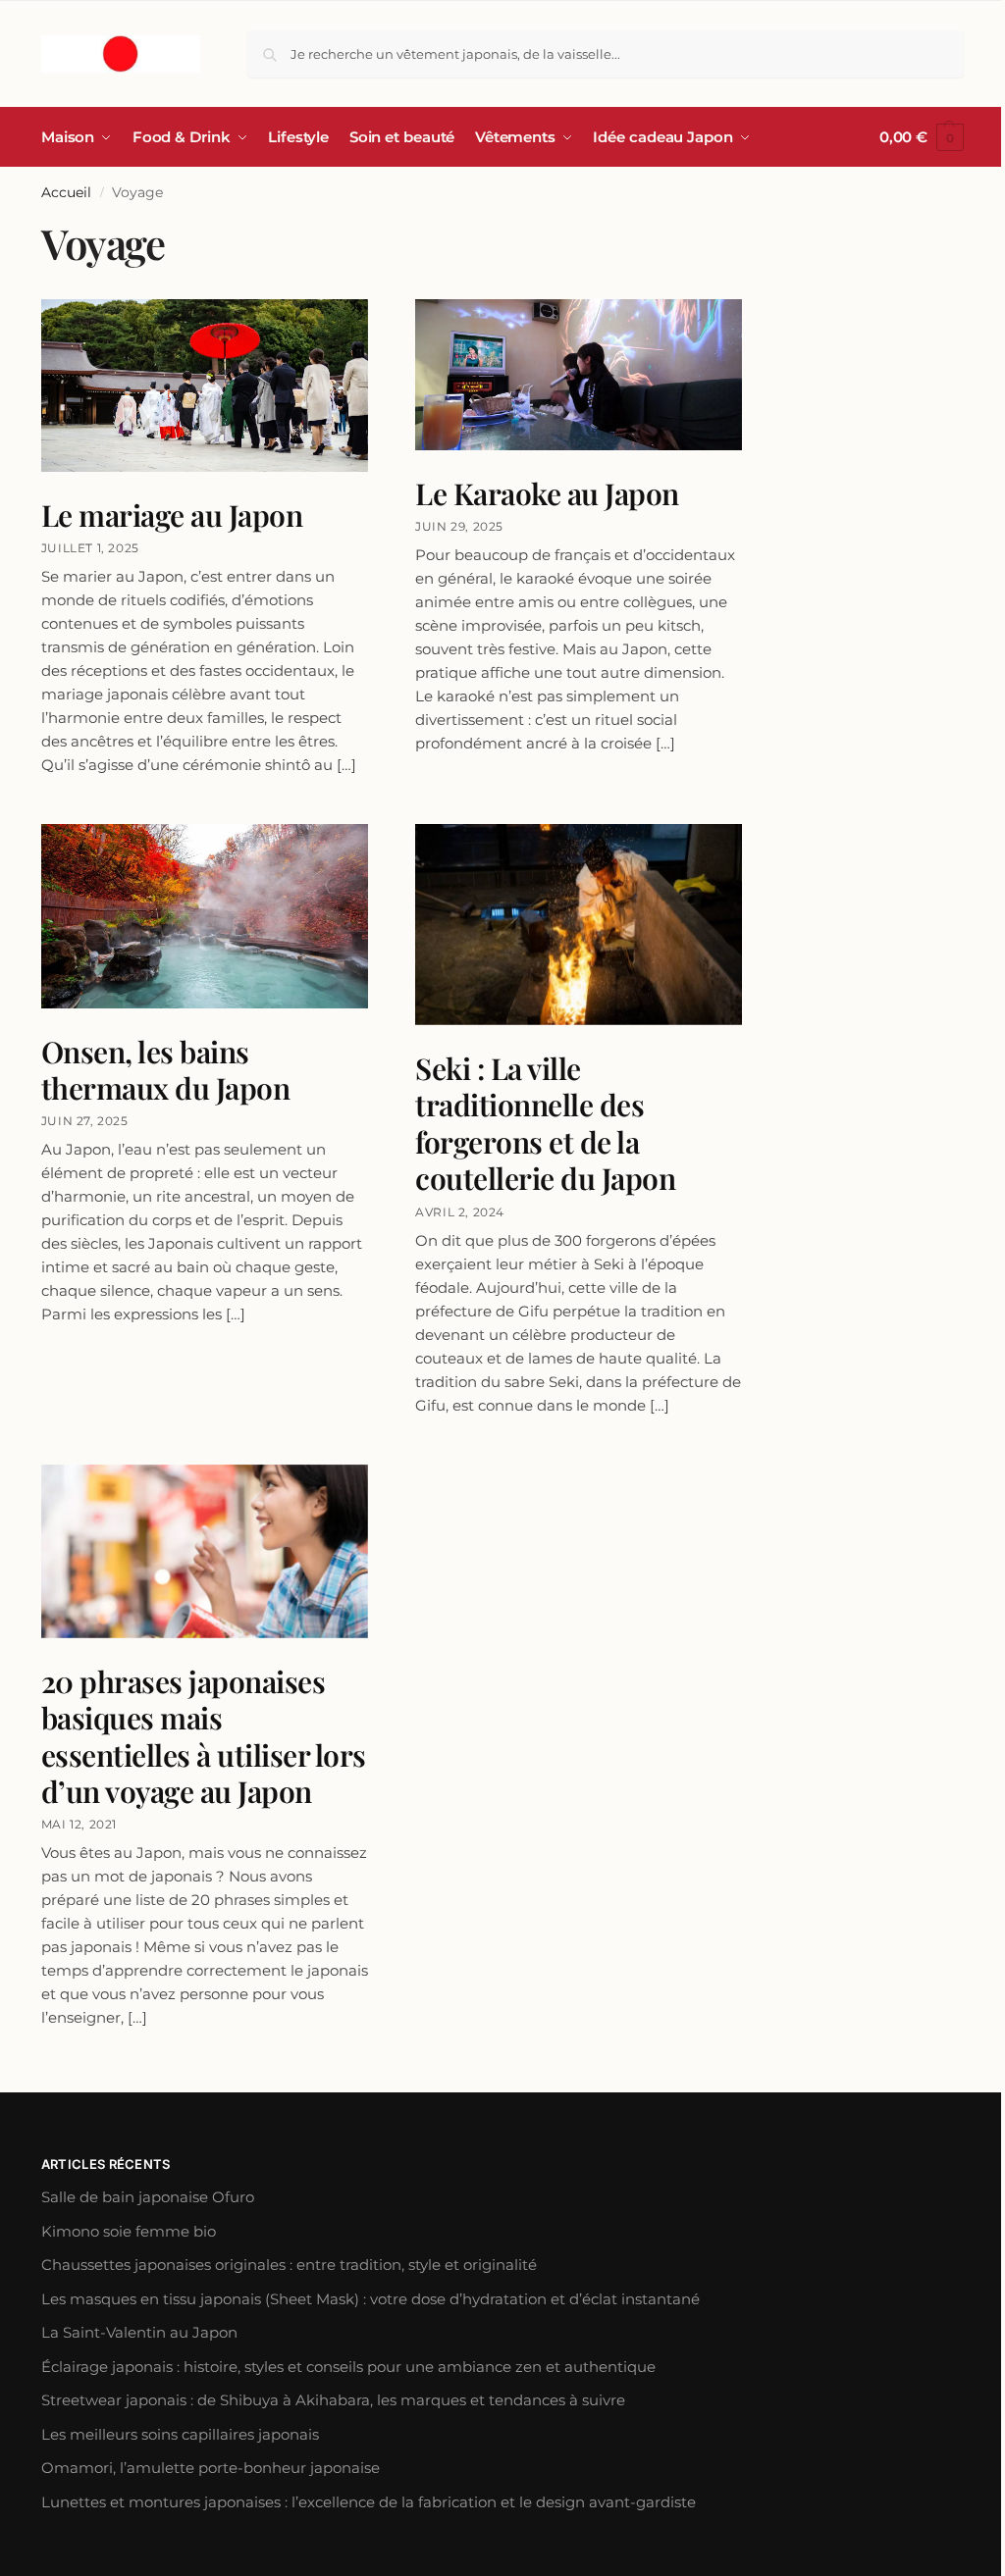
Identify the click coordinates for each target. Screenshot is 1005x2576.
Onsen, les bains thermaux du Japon (166, 1070)
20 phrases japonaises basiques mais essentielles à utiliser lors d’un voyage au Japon (204, 1737)
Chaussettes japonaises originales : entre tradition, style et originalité (289, 2265)
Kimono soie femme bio (129, 2231)
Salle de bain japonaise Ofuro (148, 2197)
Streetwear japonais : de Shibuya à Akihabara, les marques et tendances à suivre (333, 2400)
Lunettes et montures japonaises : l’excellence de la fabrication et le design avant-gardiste (369, 2502)
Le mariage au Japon (172, 515)
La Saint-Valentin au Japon (139, 2332)
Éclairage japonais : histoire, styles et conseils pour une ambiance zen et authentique (348, 2367)
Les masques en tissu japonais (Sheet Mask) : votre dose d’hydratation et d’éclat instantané (370, 2299)
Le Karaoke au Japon (547, 493)
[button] (922, 137)
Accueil (66, 192)
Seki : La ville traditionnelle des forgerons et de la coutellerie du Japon (545, 1124)
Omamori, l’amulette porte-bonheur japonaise (211, 2468)
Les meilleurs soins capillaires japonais (180, 2434)
